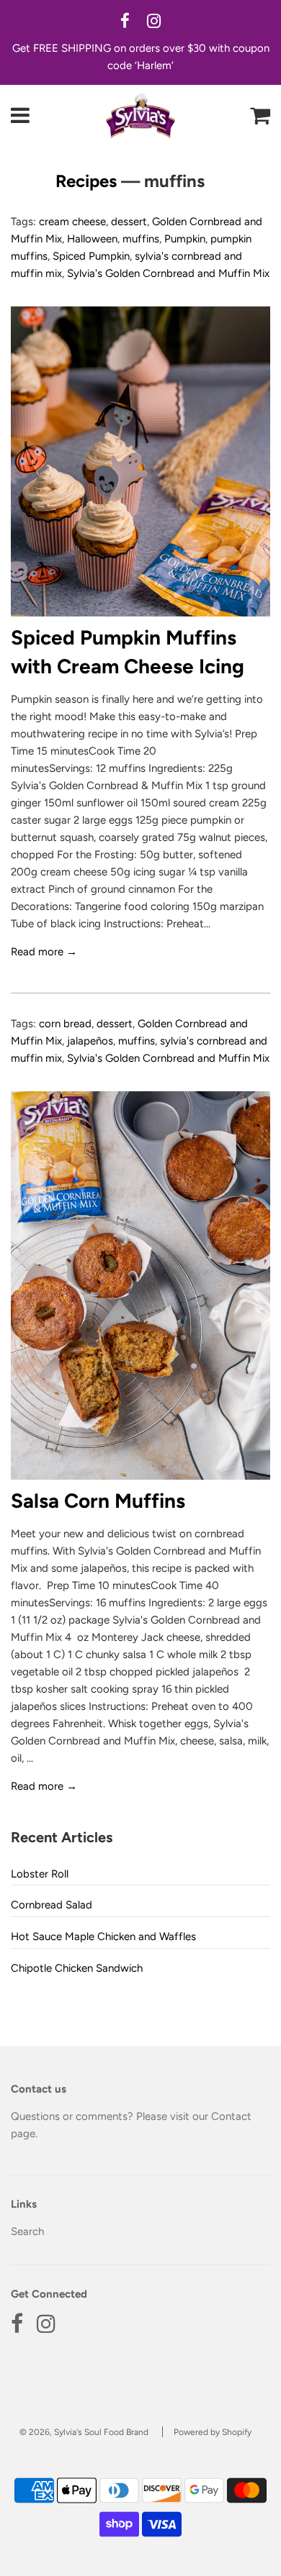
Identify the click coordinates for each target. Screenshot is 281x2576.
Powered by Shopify (213, 2432)
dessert (129, 222)
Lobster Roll (40, 1874)
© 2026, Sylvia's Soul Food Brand (84, 2432)
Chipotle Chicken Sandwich (77, 1968)
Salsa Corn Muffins (98, 1501)
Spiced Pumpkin (91, 256)
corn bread (65, 1024)
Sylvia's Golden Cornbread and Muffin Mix (168, 273)
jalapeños (90, 1041)
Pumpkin (185, 239)
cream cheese (72, 222)
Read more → (44, 952)
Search (27, 2231)
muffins (141, 239)
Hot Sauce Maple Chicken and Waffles (103, 1936)
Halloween (92, 239)
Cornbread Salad (52, 1905)
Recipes (86, 181)
